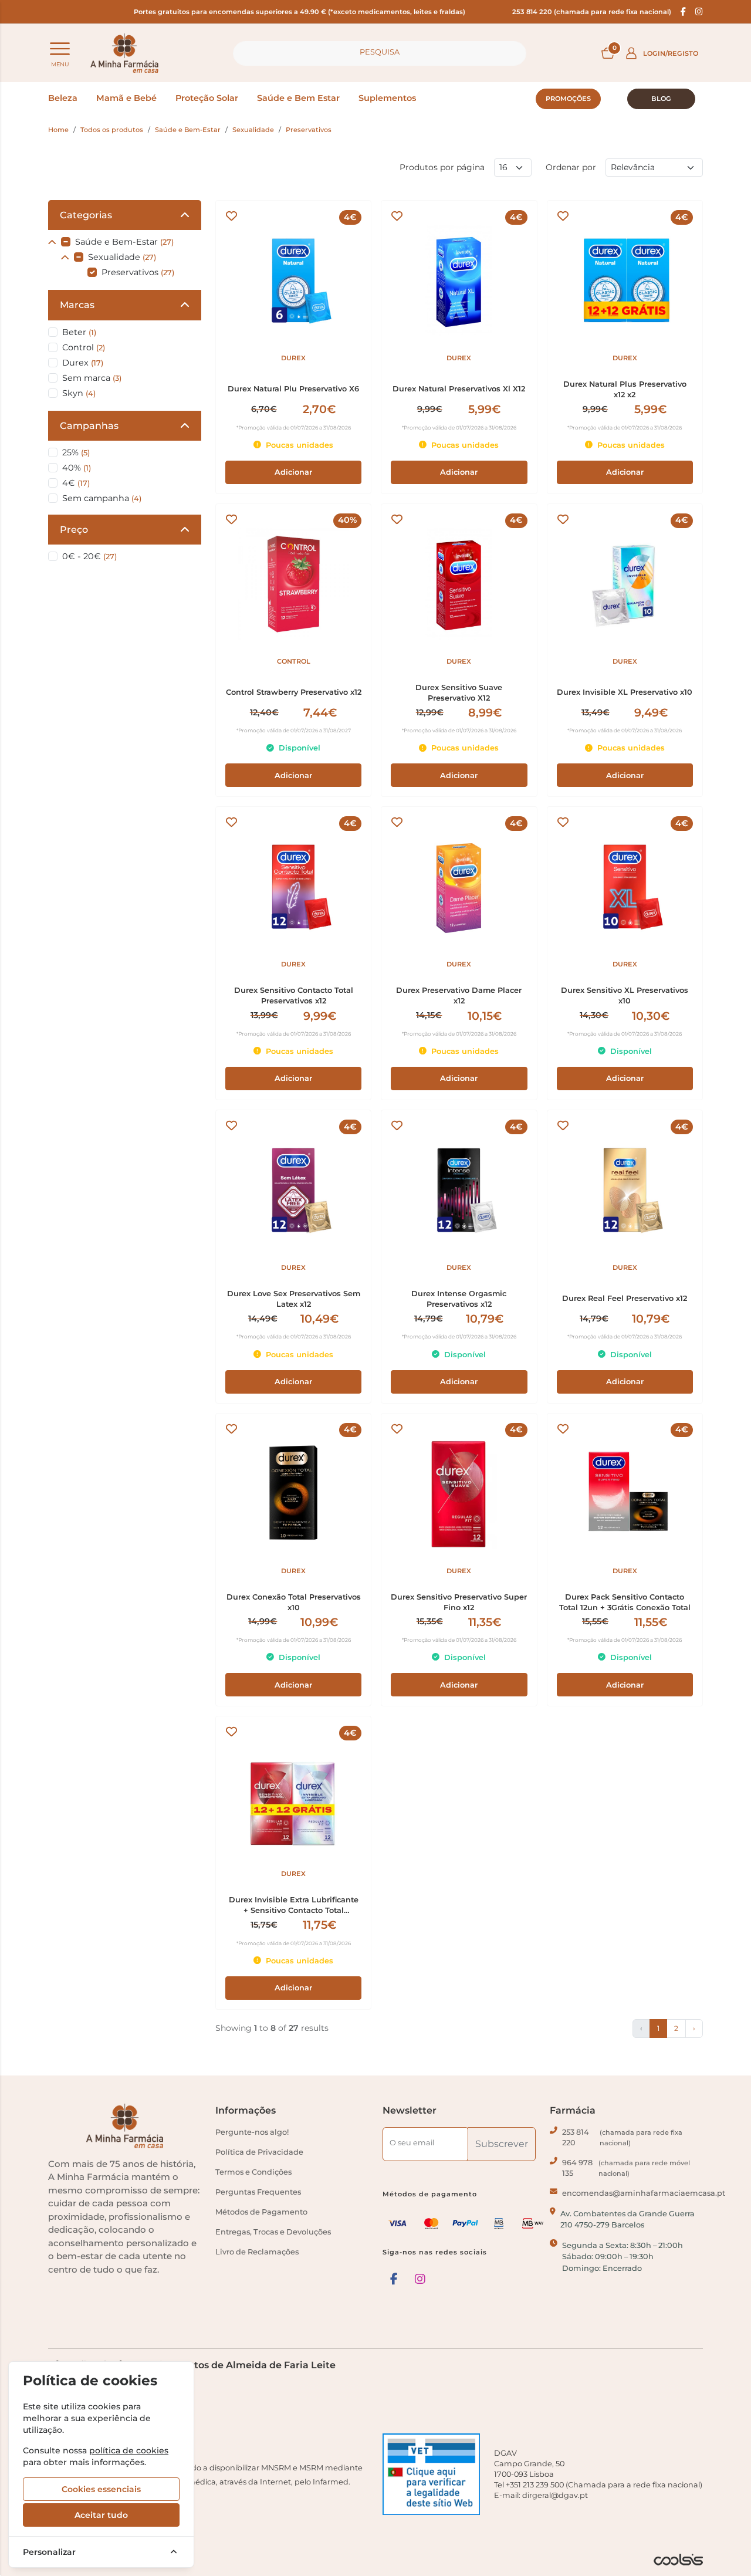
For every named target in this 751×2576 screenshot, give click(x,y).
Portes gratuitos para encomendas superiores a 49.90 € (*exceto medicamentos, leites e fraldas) (300, 12)
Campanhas (89, 426)
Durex (83, 363)
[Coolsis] (678, 2560)
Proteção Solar (207, 98)
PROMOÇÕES (568, 99)
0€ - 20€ (89, 556)
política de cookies (129, 2450)
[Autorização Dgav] (431, 2474)
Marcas (77, 305)
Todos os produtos (112, 130)
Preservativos (309, 130)
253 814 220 (622, 2137)
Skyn (79, 393)
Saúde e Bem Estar (298, 98)
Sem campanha (102, 498)
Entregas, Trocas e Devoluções (273, 2232)
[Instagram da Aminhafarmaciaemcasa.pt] (699, 12)
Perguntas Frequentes (258, 2192)
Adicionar (293, 472)
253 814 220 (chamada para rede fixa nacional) (592, 12)
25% (76, 452)
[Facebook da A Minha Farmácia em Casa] (394, 2279)
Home (58, 130)
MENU (60, 64)
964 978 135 (626, 2168)
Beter (79, 332)
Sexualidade (253, 130)
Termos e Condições (253, 2172)
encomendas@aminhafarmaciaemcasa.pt (644, 2193)
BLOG (661, 99)
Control (84, 347)
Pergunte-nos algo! (252, 2132)
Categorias (86, 215)
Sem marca (92, 378)
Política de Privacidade (259, 2152)
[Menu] (60, 49)
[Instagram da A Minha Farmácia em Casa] (420, 2279)
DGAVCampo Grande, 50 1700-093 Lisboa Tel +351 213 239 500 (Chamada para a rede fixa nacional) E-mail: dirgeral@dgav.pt (598, 2474)
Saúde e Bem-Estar (188, 130)
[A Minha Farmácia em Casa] (124, 53)
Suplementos (387, 98)
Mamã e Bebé (126, 98)
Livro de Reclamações (257, 2252)
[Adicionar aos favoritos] (231, 216)
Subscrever (502, 2144)
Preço (74, 530)
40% (77, 468)
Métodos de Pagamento (261, 2212)
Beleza (63, 98)
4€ (76, 483)
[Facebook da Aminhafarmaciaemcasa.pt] (683, 12)
